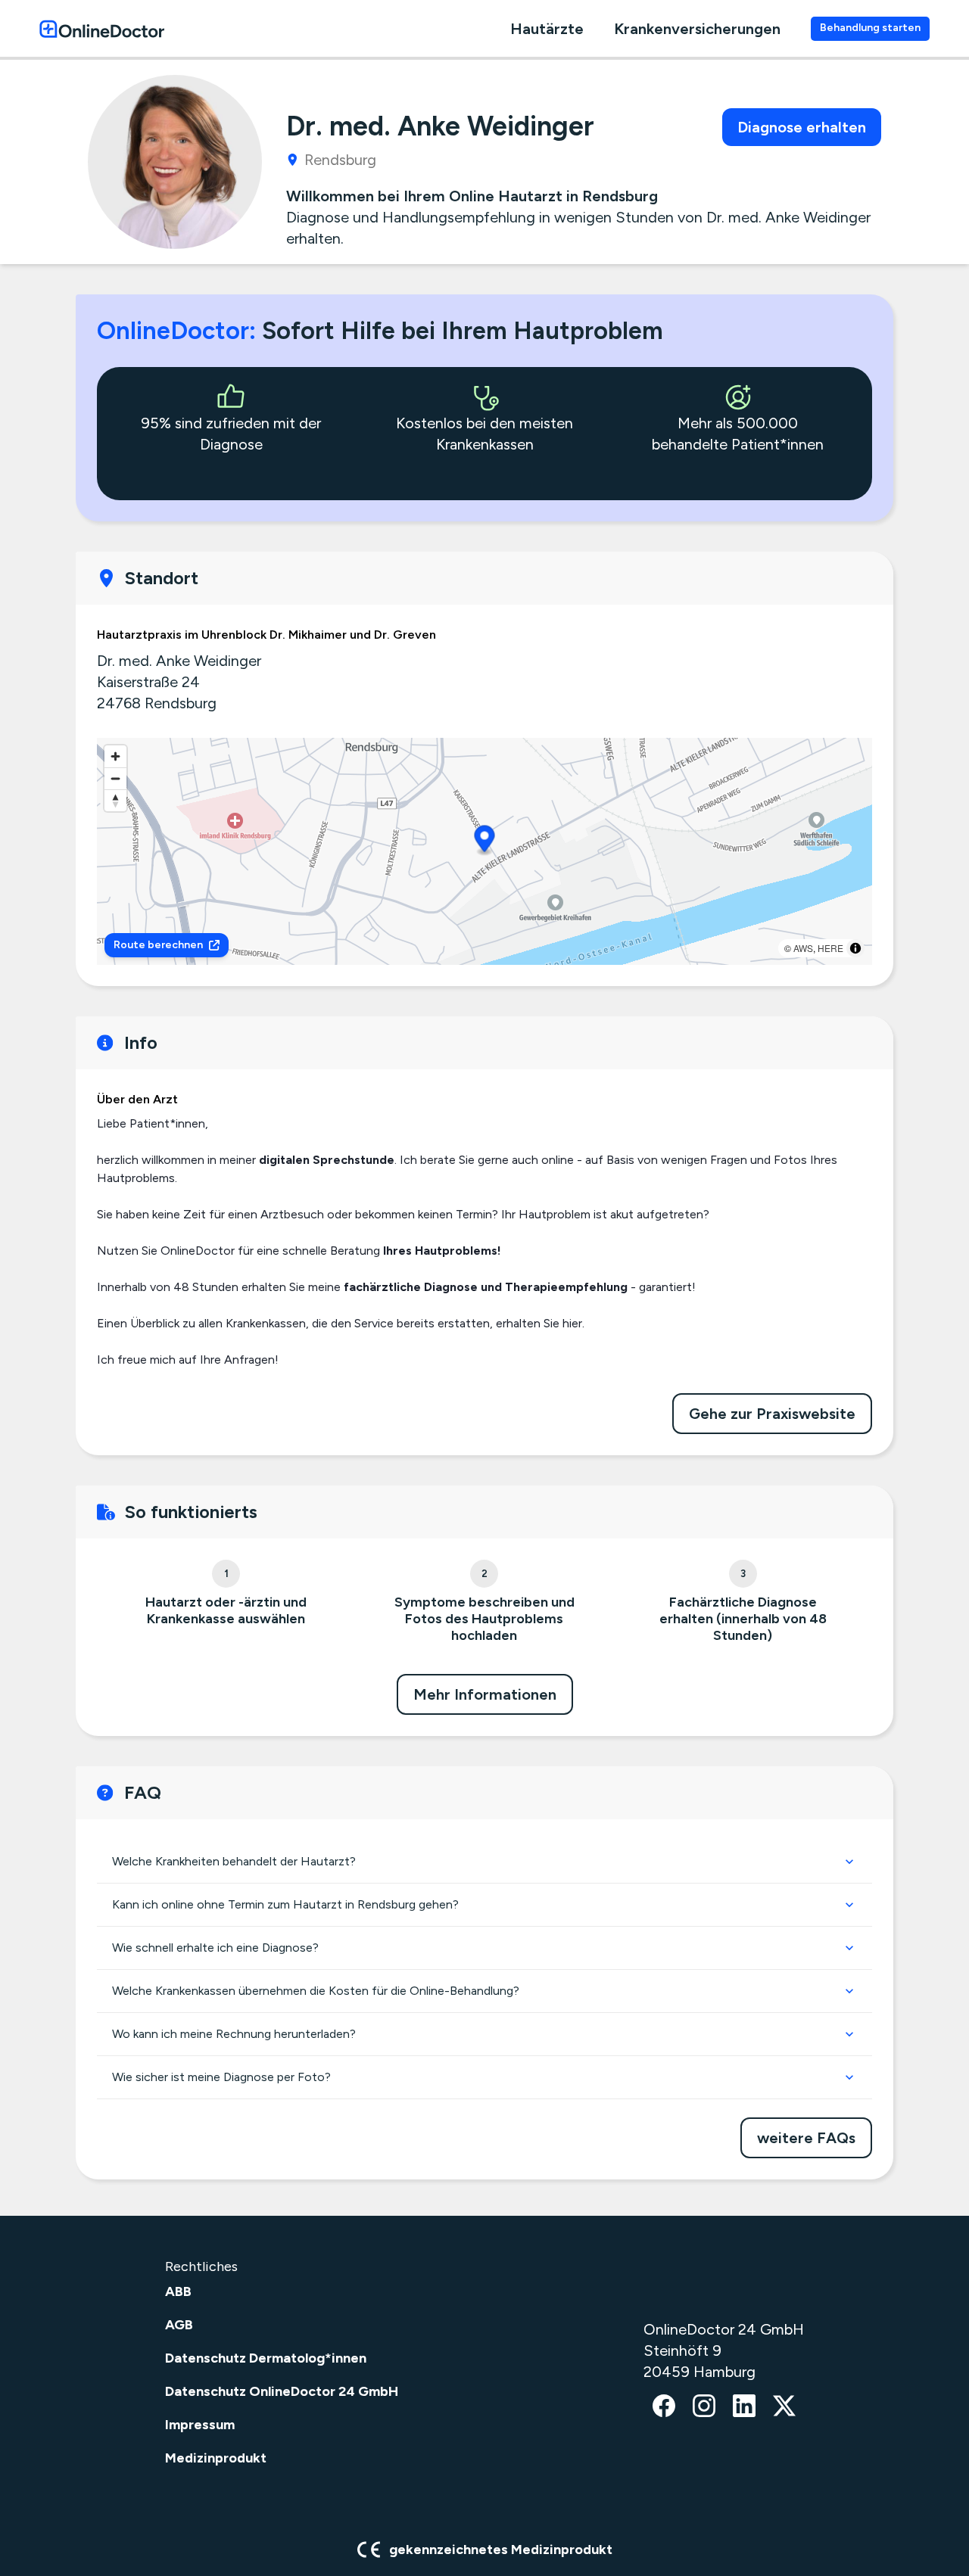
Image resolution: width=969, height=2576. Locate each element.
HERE (830, 948)
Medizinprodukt (216, 2458)
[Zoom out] (115, 778)
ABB (178, 2291)
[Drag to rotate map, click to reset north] (115, 800)
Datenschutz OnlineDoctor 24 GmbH (282, 2391)
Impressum (200, 2425)
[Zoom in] (115, 756)
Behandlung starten (870, 28)
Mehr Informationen (485, 1694)
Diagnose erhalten (802, 127)
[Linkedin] (744, 2407)
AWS (803, 948)
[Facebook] (664, 2407)
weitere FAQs (806, 2138)
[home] (102, 28)
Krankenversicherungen (697, 29)
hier (572, 1323)
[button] (485, 841)
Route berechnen (158, 945)
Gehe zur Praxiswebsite (772, 1414)
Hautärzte (547, 29)
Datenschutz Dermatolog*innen (266, 2358)
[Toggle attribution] (855, 948)
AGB (179, 2325)
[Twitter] (784, 2407)
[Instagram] (704, 2407)
